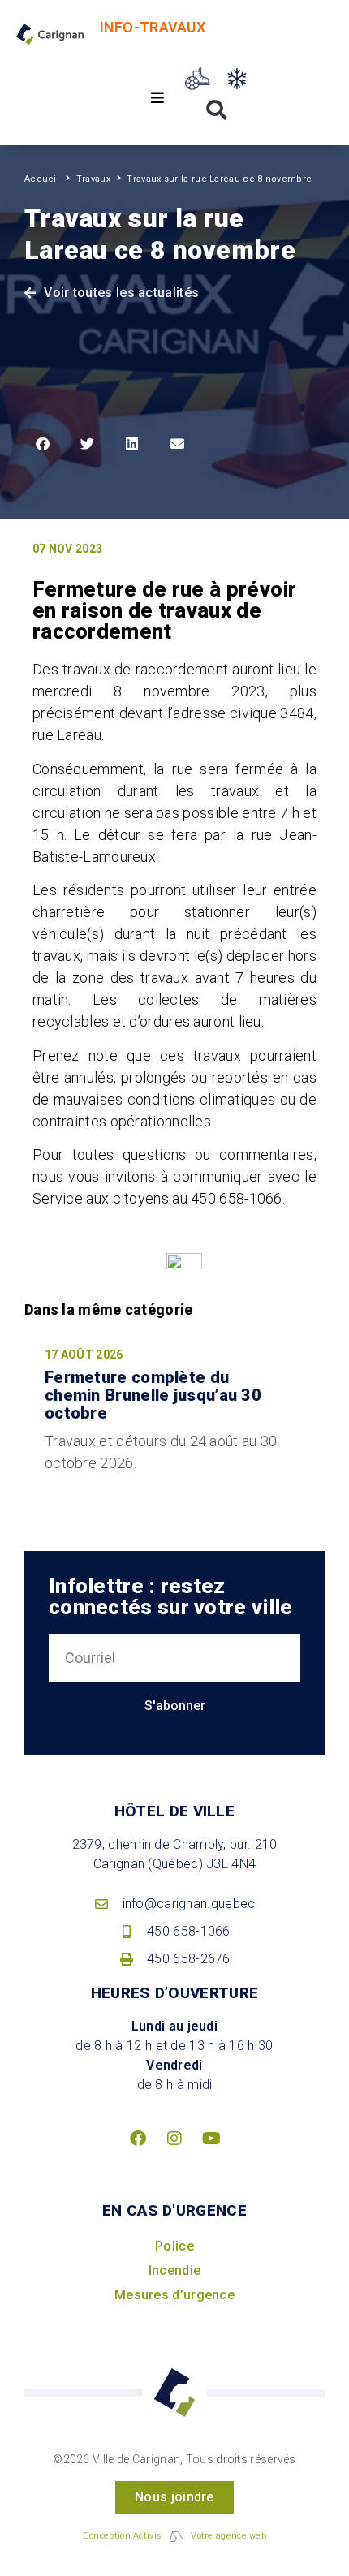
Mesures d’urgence (174, 2295)
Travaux (93, 179)
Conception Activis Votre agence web (174, 2536)
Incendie (174, 2270)
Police (174, 2246)
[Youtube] (211, 2139)
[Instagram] (174, 2139)
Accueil (42, 179)
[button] (158, 98)
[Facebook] (138, 2139)
